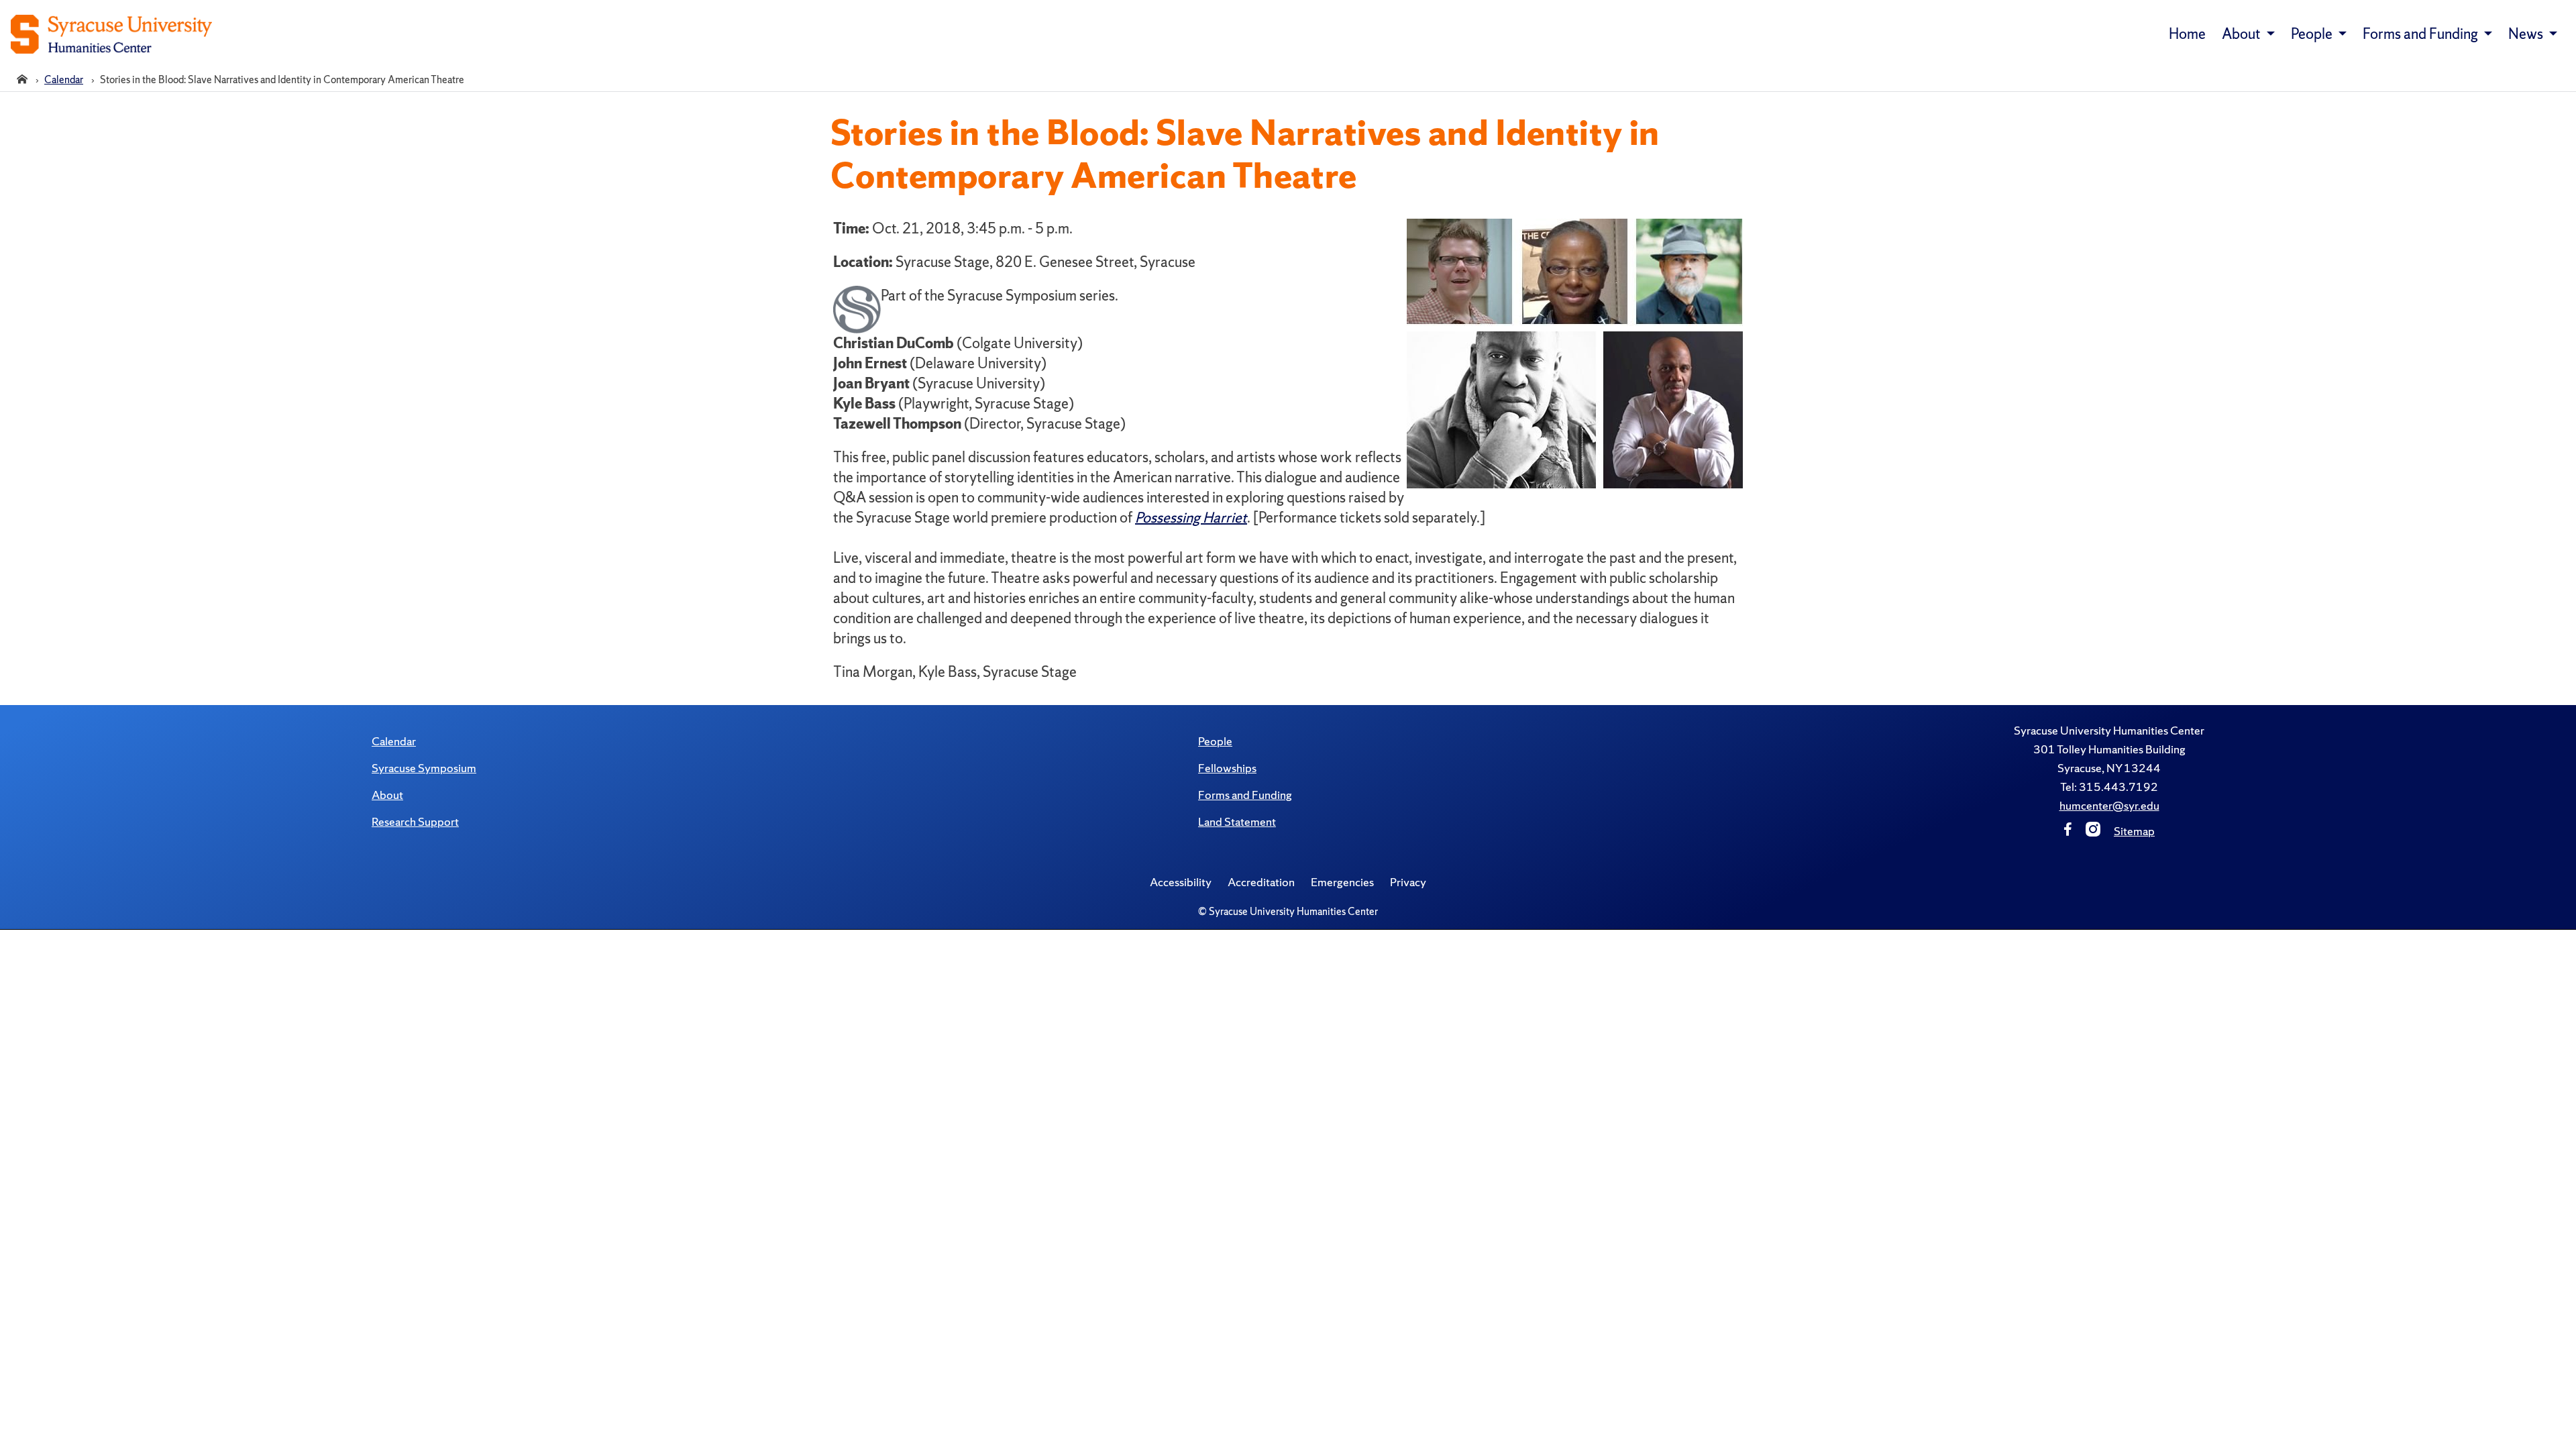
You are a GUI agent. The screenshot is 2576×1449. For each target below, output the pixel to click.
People (1215, 741)
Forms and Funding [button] (2422, 34)
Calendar (394, 741)
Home (2187, 34)
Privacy (1408, 882)
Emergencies (1342, 882)
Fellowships (1227, 768)
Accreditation (1261, 882)
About (387, 795)
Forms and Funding (1245, 795)
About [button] (2243, 34)
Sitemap (2134, 831)
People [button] (2313, 34)
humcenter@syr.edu (2109, 805)
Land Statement (1237, 821)
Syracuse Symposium (424, 768)
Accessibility (1181, 882)
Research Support (415, 821)
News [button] (2527, 34)
